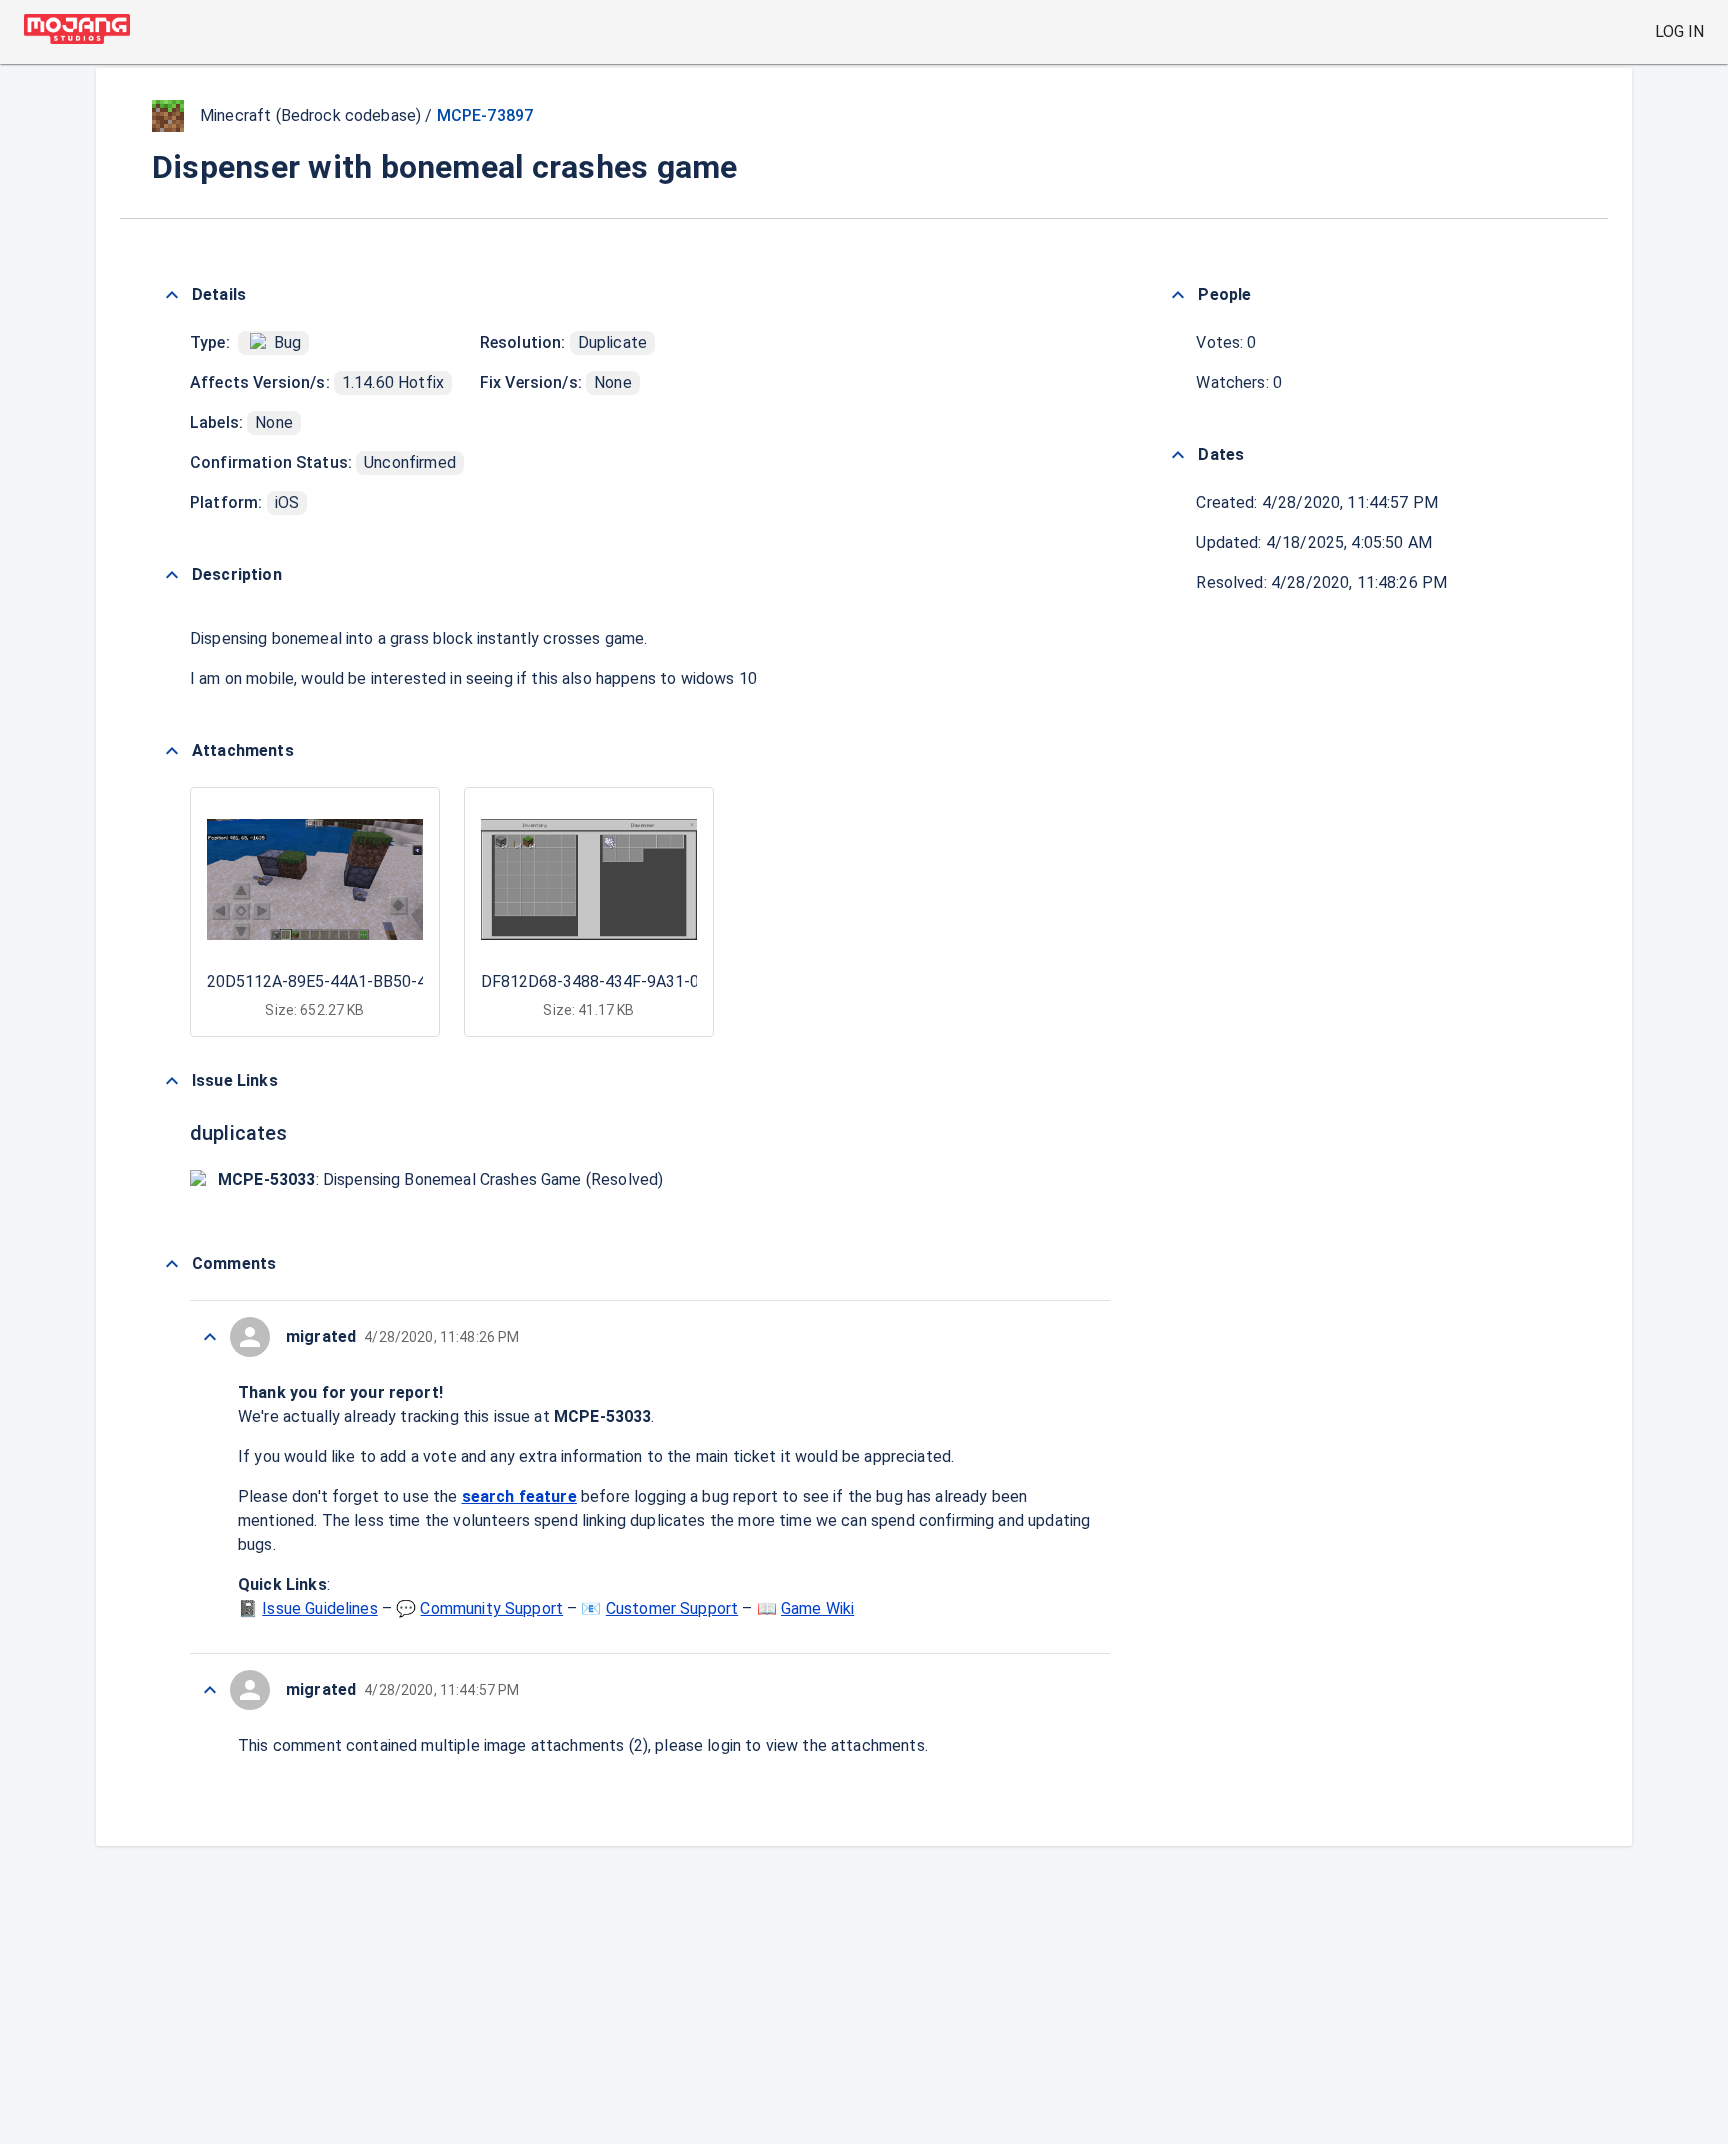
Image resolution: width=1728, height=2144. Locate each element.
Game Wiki (817, 1608)
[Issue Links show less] (172, 1081)
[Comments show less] (172, 1264)
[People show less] (1178, 295)
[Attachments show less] (172, 751)
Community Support (491, 1608)
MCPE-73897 (485, 115)
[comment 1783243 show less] (210, 1690)
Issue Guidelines (319, 1608)
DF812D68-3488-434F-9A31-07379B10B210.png (655, 981)
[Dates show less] (1178, 455)
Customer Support (672, 1608)
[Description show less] (172, 575)
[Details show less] (172, 295)
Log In (1679, 31)
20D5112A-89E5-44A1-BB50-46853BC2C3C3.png (382, 981)
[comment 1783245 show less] (210, 1337)
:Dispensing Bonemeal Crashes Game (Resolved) (440, 1179)
